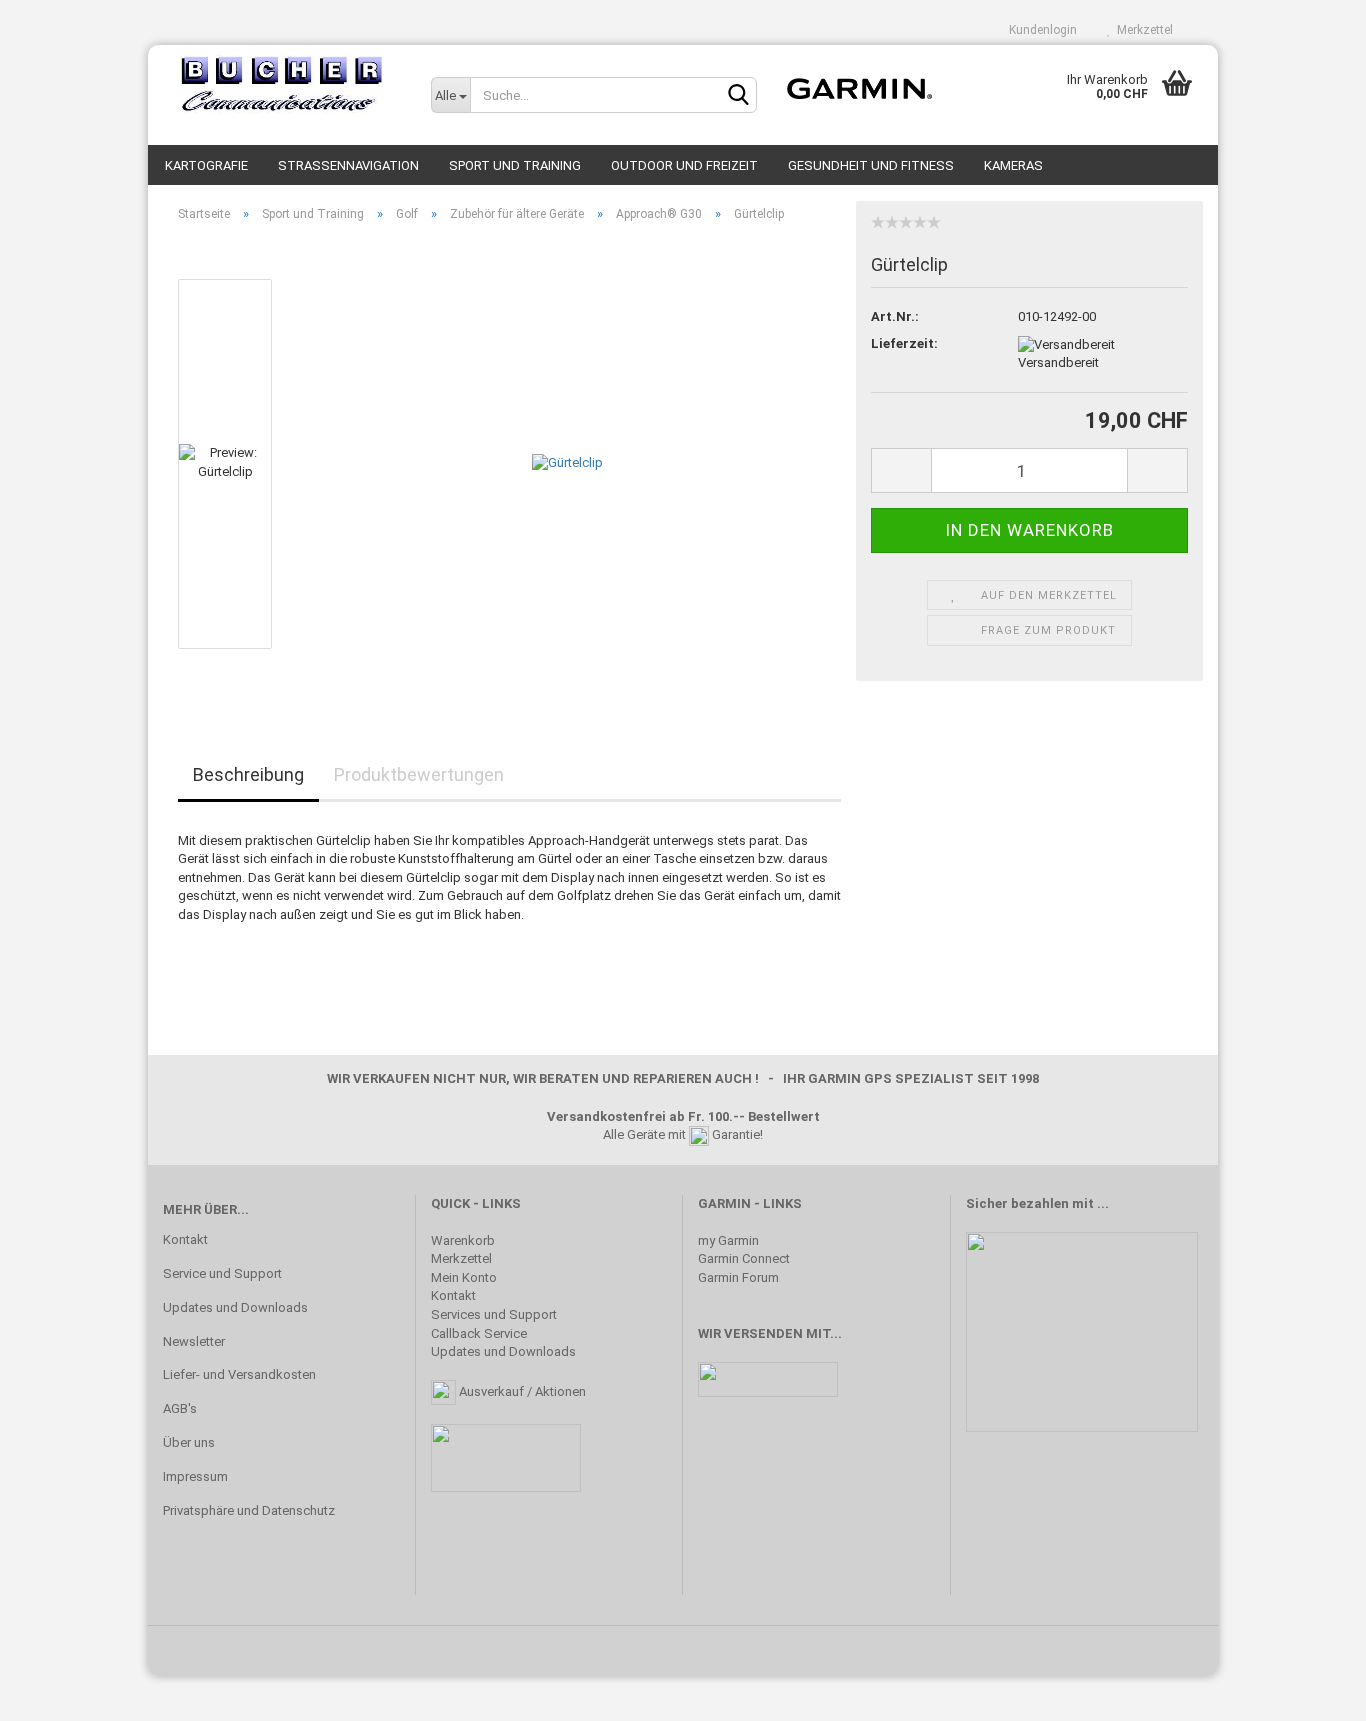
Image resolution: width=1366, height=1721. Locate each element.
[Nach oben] (1311, 1691)
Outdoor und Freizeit (684, 165)
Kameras (1013, 165)
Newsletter (194, 1341)
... (1103, 1203)
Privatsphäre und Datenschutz (249, 1510)
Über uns (189, 1442)
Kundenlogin (1040, 30)
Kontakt (185, 1239)
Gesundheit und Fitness (871, 165)
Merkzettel (1142, 30)
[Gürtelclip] (567, 462)
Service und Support (222, 1273)
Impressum (195, 1476)
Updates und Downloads (235, 1307)
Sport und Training (515, 165)
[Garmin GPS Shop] (282, 85)
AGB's (180, 1408)
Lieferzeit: (904, 343)
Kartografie (206, 165)
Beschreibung (248, 774)
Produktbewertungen (419, 774)
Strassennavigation (348, 165)
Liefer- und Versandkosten (239, 1374)
